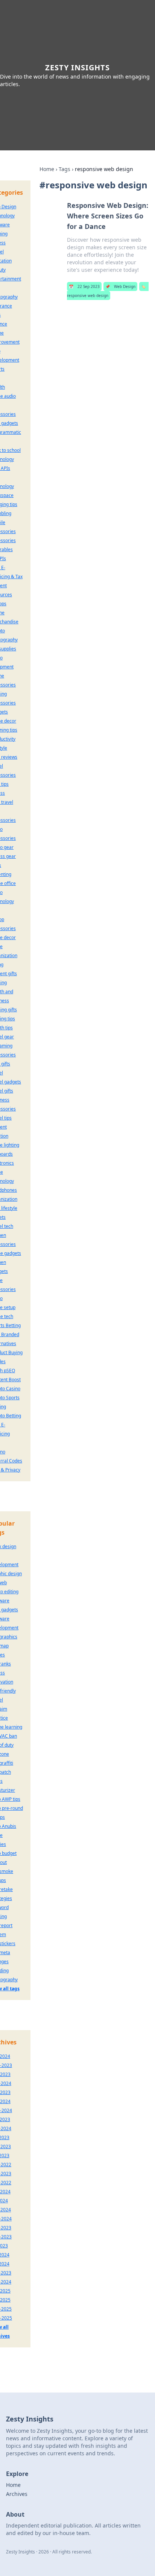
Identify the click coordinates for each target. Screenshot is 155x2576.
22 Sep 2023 (84, 286)
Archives (17, 2494)
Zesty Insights (77, 67)
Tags (65, 169)
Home (47, 169)
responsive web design (106, 291)
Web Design (120, 286)
